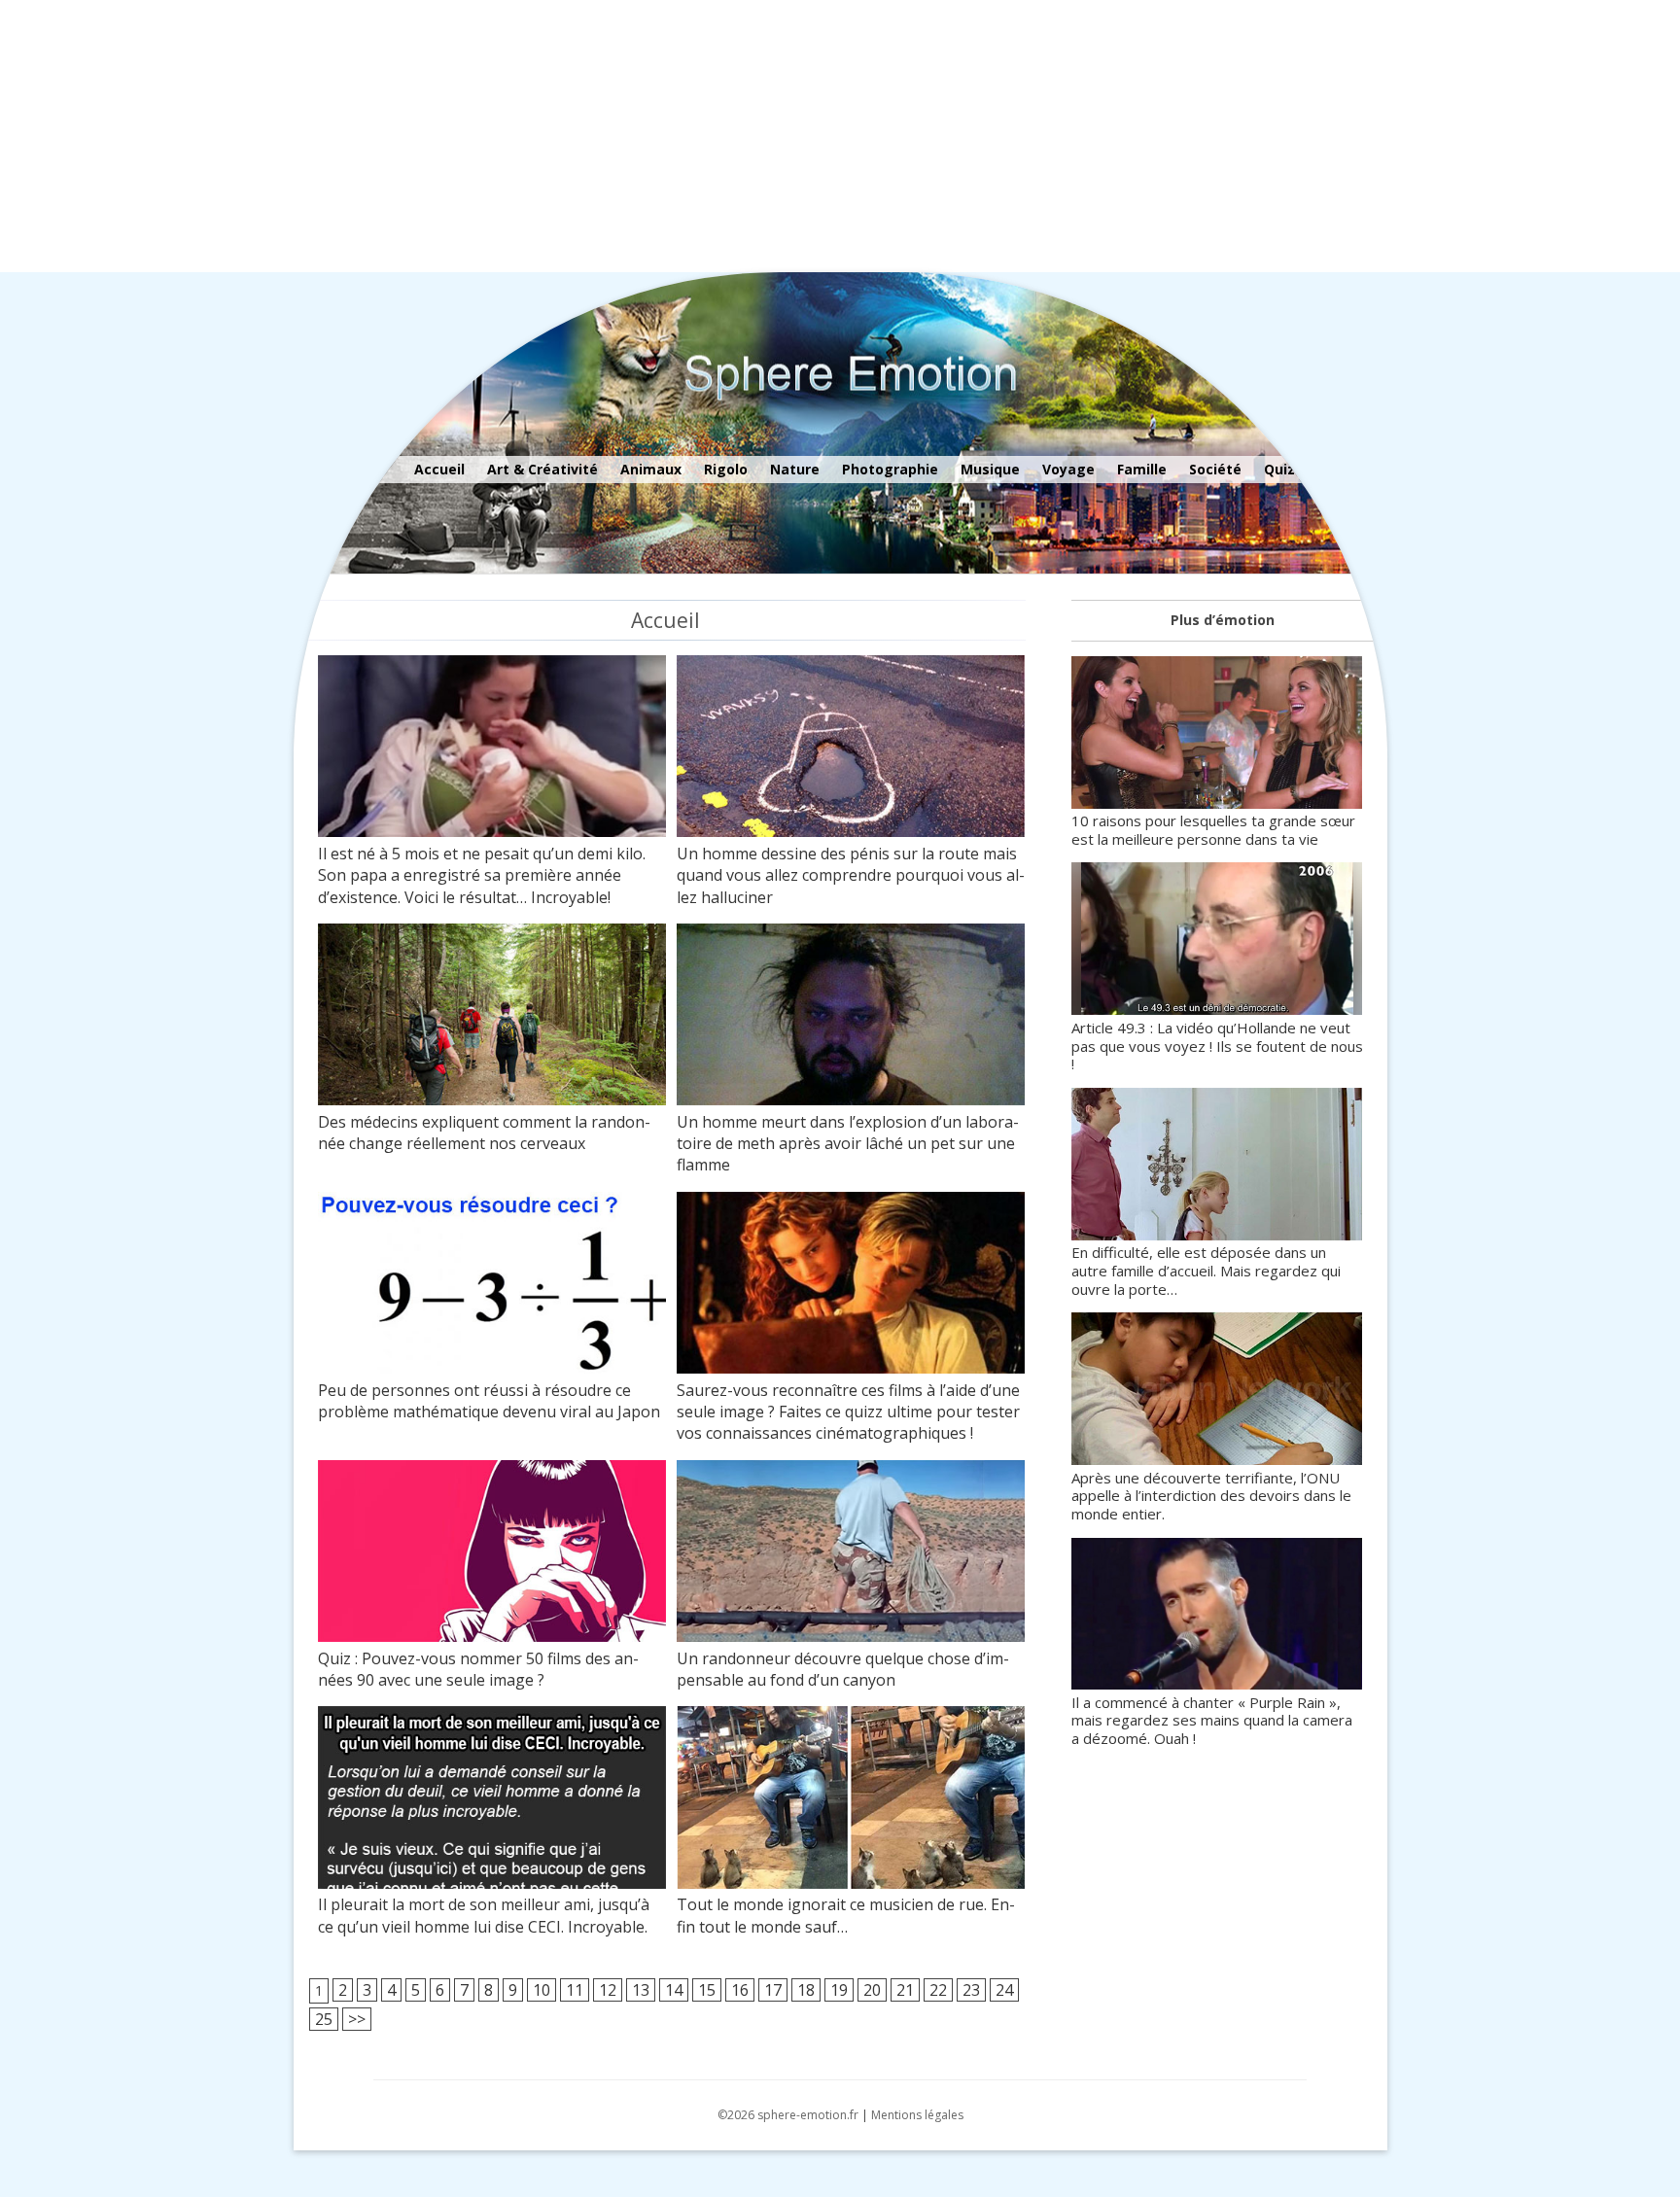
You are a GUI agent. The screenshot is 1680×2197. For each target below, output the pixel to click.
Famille (1142, 469)
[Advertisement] (583, 136)
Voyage (1068, 469)
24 (1004, 1990)
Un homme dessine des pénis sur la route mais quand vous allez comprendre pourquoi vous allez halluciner (851, 875)
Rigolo (726, 469)
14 (674, 1990)
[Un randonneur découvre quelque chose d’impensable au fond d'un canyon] (851, 1554)
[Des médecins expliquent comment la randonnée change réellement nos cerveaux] (492, 1017)
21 (905, 1990)
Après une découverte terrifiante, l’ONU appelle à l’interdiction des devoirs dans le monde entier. (1211, 1496)
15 (707, 1990)
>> (357, 2019)
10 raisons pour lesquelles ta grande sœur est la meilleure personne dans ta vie (1213, 830)
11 (575, 1990)
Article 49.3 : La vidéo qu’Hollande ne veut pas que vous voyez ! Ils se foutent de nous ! (1217, 1046)
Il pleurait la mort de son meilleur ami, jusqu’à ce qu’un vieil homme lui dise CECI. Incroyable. (484, 1915)
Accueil (439, 469)
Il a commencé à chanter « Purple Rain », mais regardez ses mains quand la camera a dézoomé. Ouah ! (1212, 1720)
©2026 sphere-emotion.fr (788, 2115)
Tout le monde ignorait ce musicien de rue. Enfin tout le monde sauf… (846, 1915)
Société (1215, 469)
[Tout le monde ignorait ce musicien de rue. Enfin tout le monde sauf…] (851, 1800)
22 (938, 1990)
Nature (795, 469)
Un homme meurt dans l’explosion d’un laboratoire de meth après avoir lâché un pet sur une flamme (848, 1144)
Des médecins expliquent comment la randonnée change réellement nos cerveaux (484, 1133)
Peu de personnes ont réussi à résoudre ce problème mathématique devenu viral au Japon (489, 1401)
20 (872, 1990)
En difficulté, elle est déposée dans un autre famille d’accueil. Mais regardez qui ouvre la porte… (1206, 1270)
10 (542, 1990)
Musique (990, 469)
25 (324, 2019)
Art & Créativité (542, 469)
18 (806, 1990)
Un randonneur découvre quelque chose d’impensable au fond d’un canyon (843, 1669)
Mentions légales (917, 2115)
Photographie (890, 469)
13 (641, 1990)
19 (839, 1990)
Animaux (651, 469)
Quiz (1279, 469)
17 (773, 1990)
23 (971, 1990)
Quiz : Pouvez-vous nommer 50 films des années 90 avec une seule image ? (478, 1669)
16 (740, 1990)
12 (608, 1990)
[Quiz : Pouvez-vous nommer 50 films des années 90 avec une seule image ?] (492, 1554)
